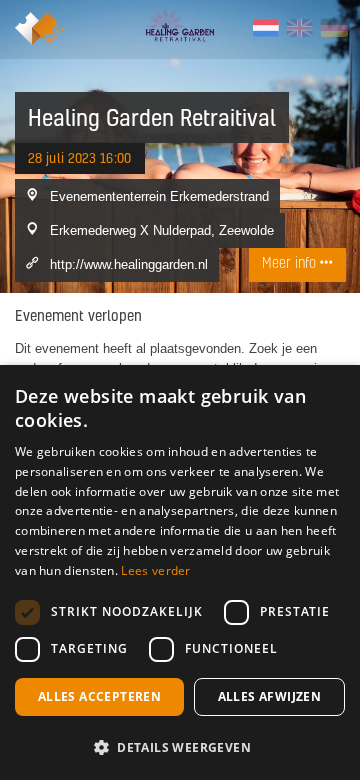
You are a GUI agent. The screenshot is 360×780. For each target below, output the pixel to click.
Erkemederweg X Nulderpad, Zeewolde (162, 230)
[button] (180, 747)
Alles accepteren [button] (99, 696)
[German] (333, 28)
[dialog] (180, 572)
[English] (299, 28)
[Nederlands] (265, 28)
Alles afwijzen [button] (270, 696)
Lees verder (155, 570)
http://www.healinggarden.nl (129, 264)
